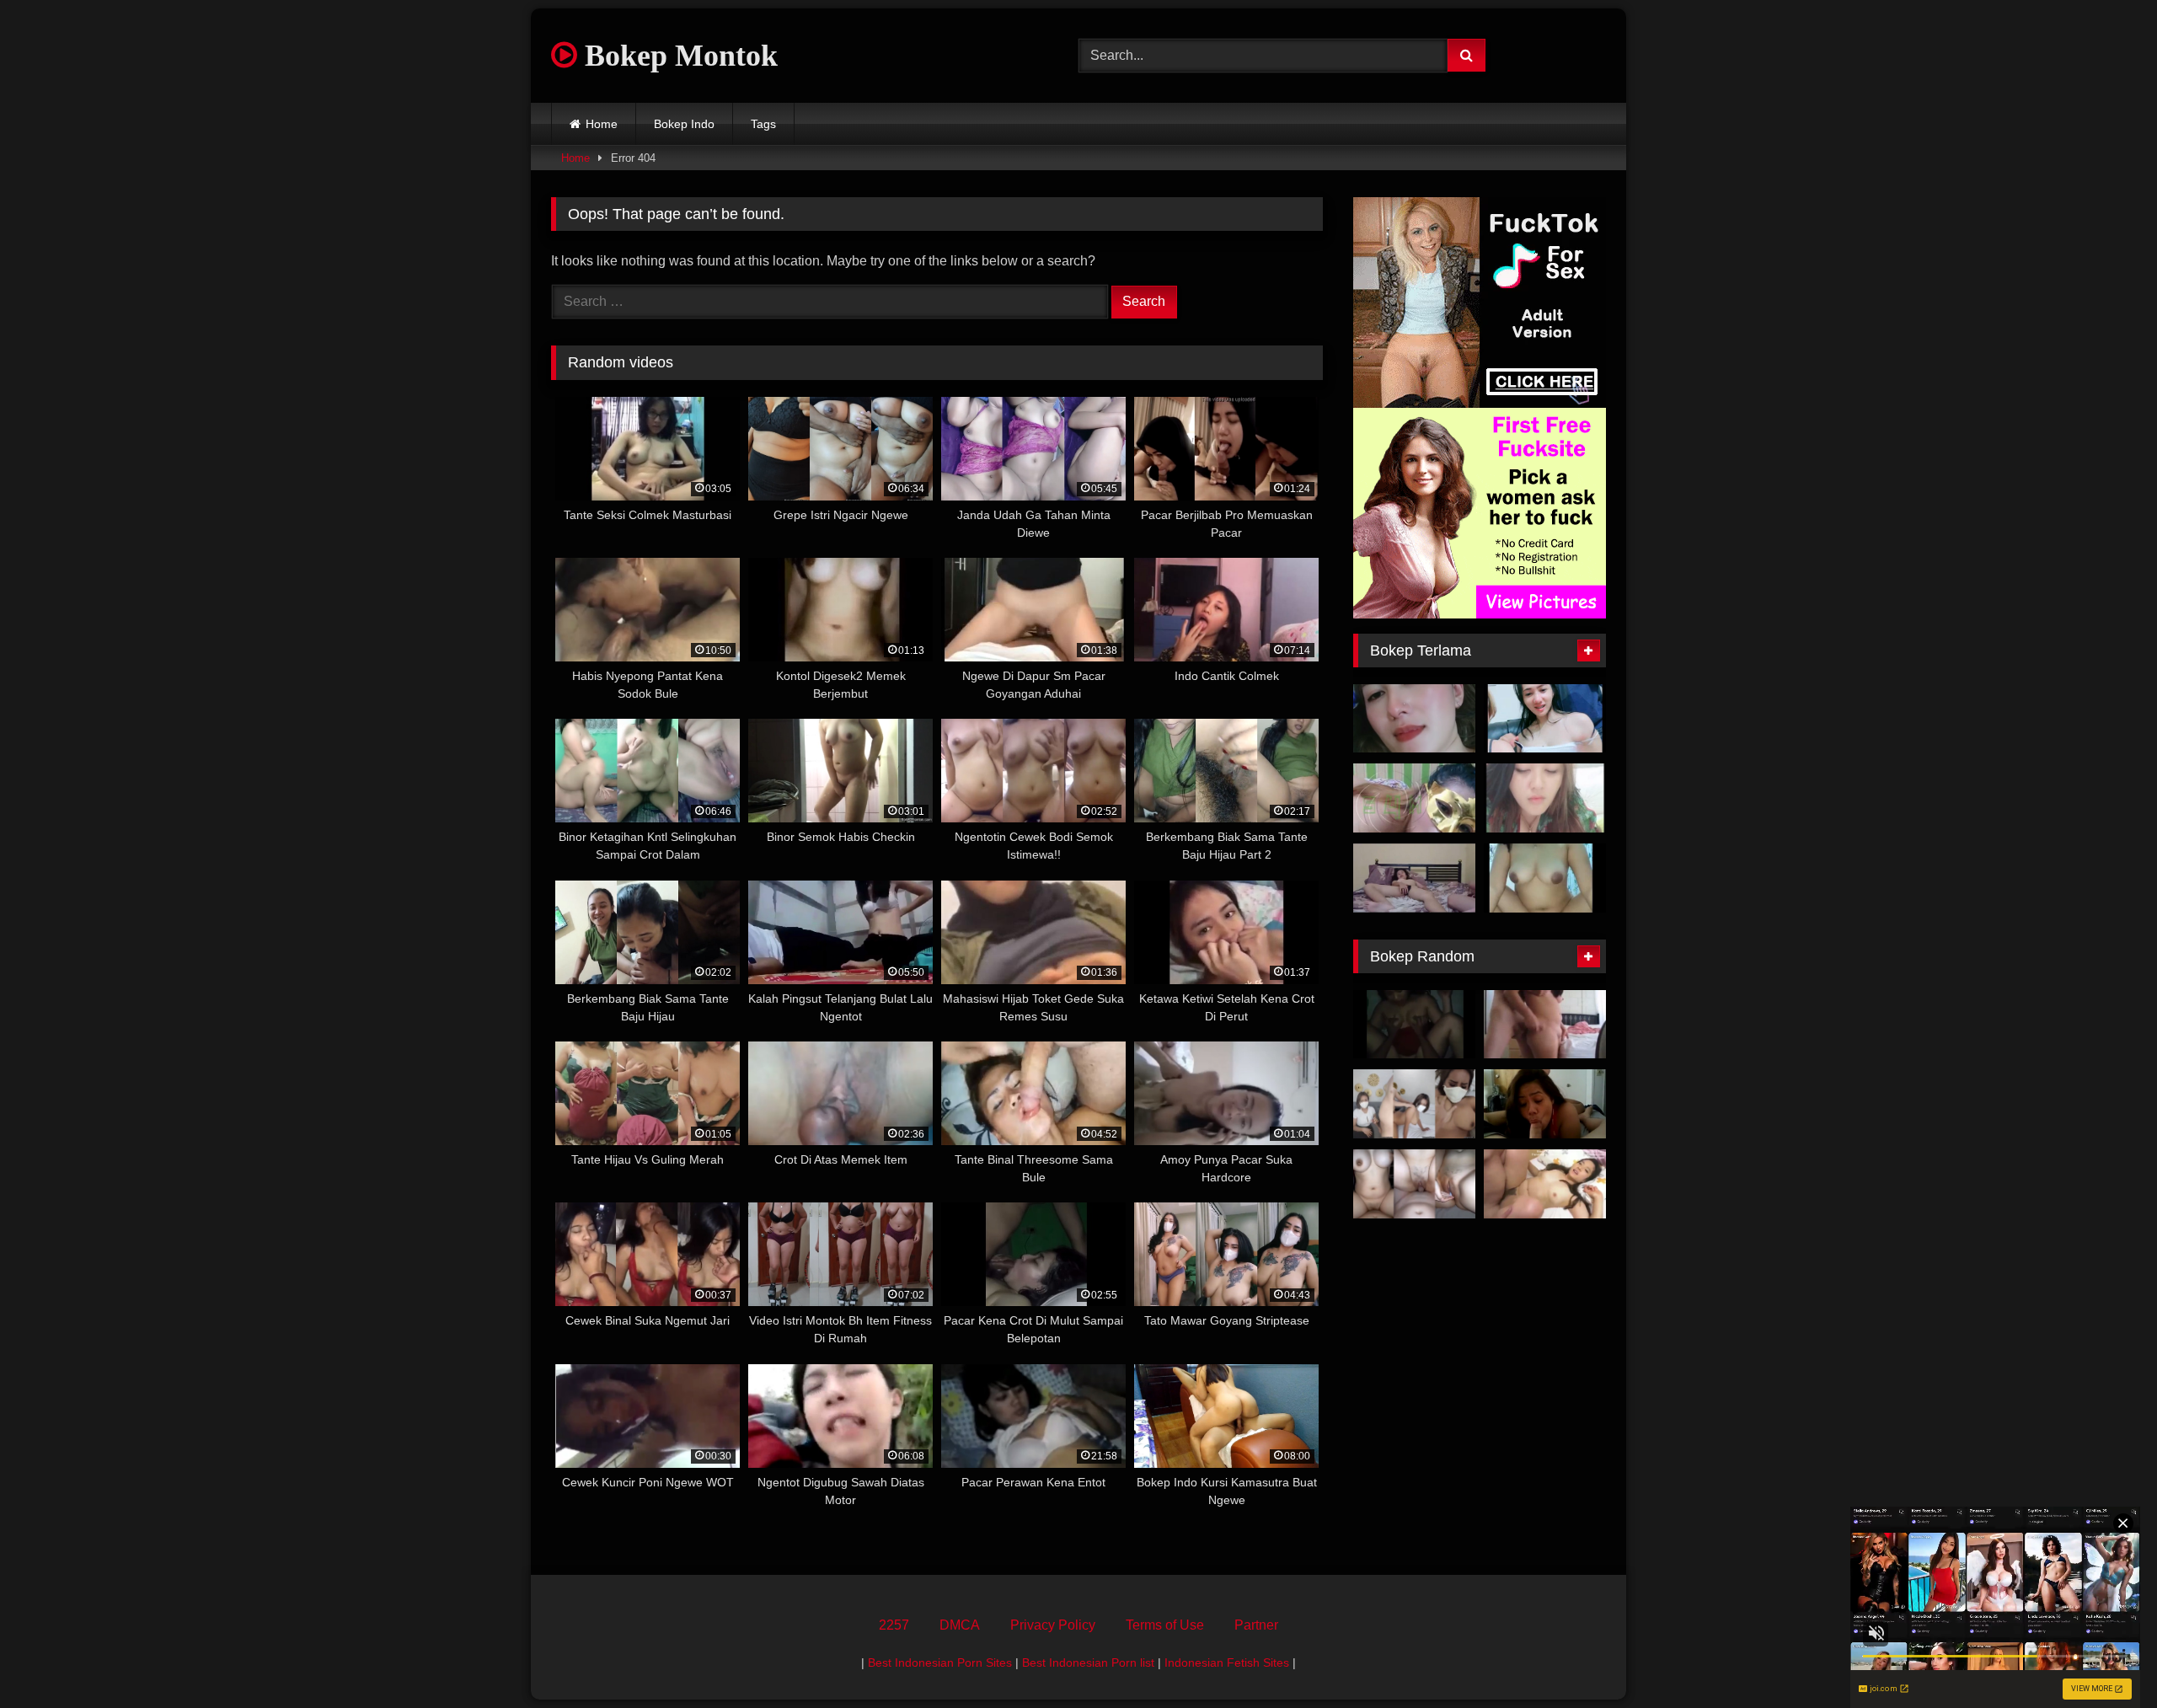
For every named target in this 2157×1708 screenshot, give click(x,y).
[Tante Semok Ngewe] (1414, 798)
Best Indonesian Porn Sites (940, 1662)
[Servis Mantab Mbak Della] (1545, 1104)
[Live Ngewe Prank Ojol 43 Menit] (1545, 878)
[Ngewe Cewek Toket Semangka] (1414, 1184)
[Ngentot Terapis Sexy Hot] (1414, 1104)
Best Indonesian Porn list (1088, 1662)
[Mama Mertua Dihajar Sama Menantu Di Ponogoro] (1545, 1184)
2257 (894, 1625)
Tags (763, 124)
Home (602, 124)
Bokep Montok (677, 56)
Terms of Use (1165, 1625)
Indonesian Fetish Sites (1227, 1662)
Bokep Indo (684, 124)
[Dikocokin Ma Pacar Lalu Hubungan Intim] (1545, 1025)
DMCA (960, 1625)
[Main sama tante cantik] (1414, 719)
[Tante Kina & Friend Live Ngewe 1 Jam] (1545, 719)
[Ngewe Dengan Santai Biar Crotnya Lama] (1414, 878)
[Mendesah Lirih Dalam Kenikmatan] (1414, 1025)
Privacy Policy (1053, 1625)
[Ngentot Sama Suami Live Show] (1545, 798)
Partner (1256, 1625)
